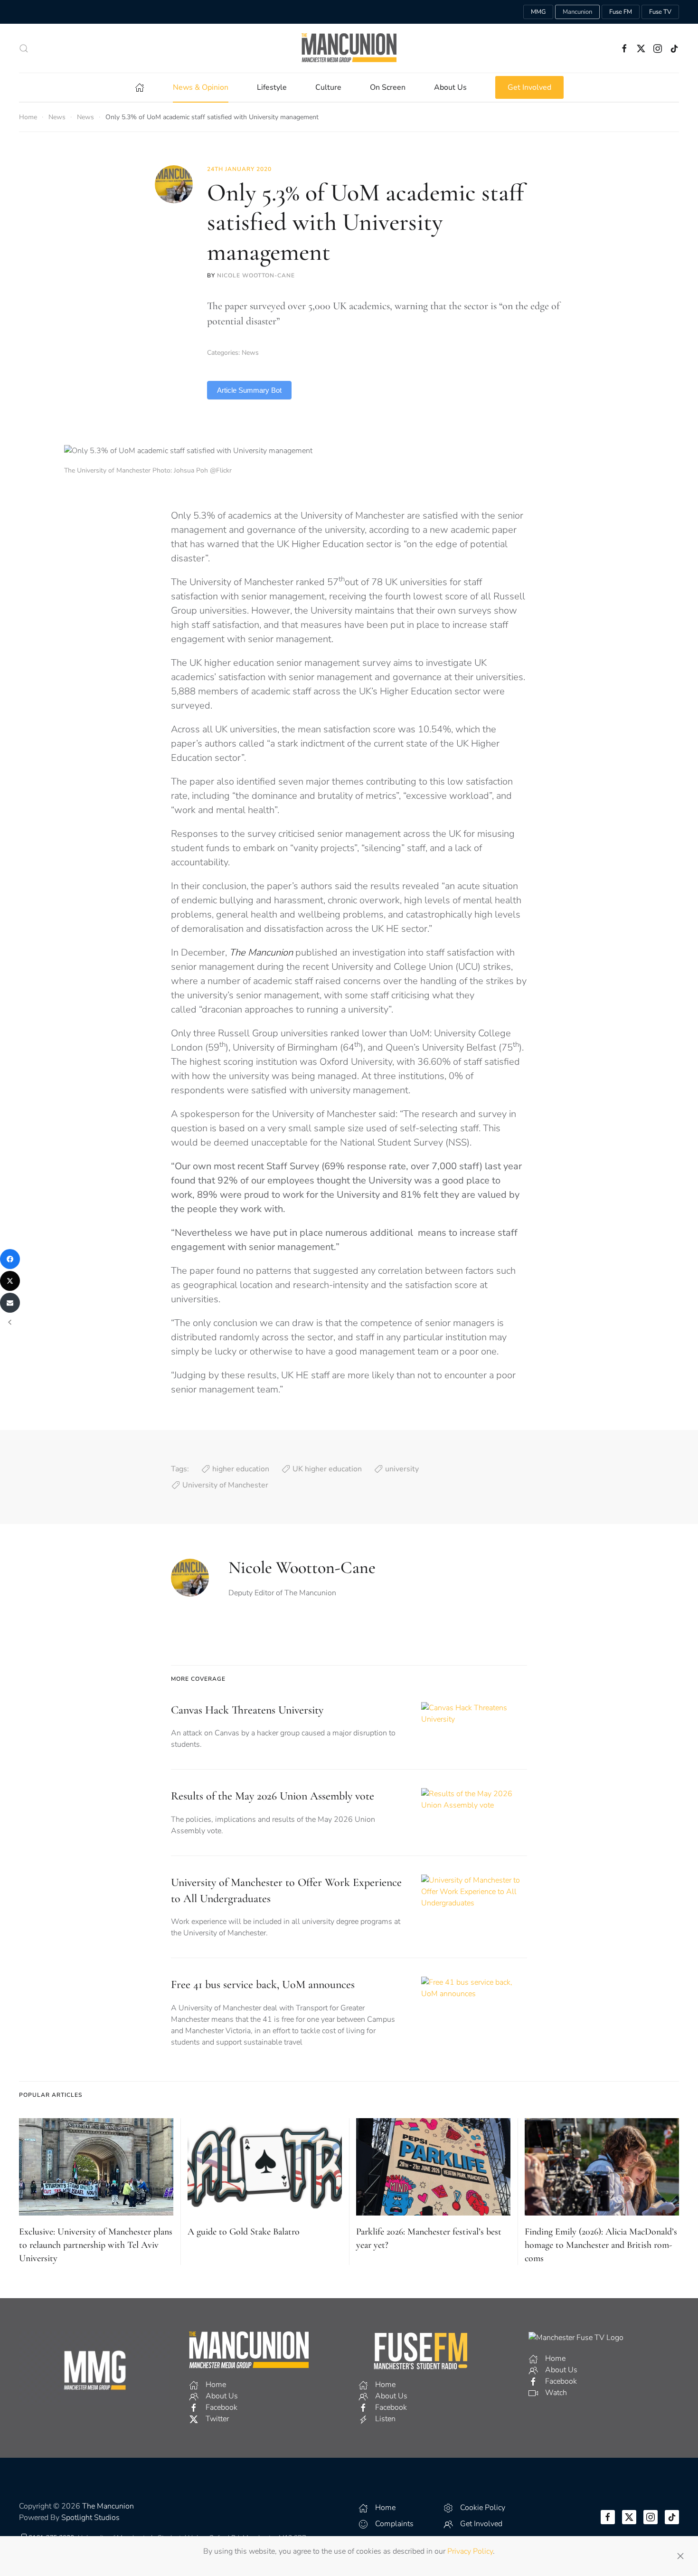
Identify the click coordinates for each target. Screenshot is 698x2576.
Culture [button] (328, 87)
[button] (24, 48)
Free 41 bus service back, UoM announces (263, 1984)
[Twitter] (10, 1281)
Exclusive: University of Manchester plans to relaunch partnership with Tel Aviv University (96, 2245)
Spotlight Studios (90, 2518)
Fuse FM (621, 12)
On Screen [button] (388, 87)
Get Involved (529, 87)
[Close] (680, 2556)
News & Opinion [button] (201, 87)
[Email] (10, 1303)
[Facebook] (10, 1259)
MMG (538, 12)
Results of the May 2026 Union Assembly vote (273, 1796)
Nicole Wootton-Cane (256, 275)
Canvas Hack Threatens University (247, 1710)
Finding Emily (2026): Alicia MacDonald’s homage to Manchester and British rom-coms (601, 2245)
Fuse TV (660, 12)
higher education (241, 1469)
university (402, 1469)
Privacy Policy (470, 2551)
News (250, 353)
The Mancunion (108, 2506)
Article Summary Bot (249, 390)
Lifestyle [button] (272, 87)
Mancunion (577, 12)
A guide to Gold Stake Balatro (244, 2232)
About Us (450, 87)
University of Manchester (225, 1485)
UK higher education (327, 1469)
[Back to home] (349, 48)
